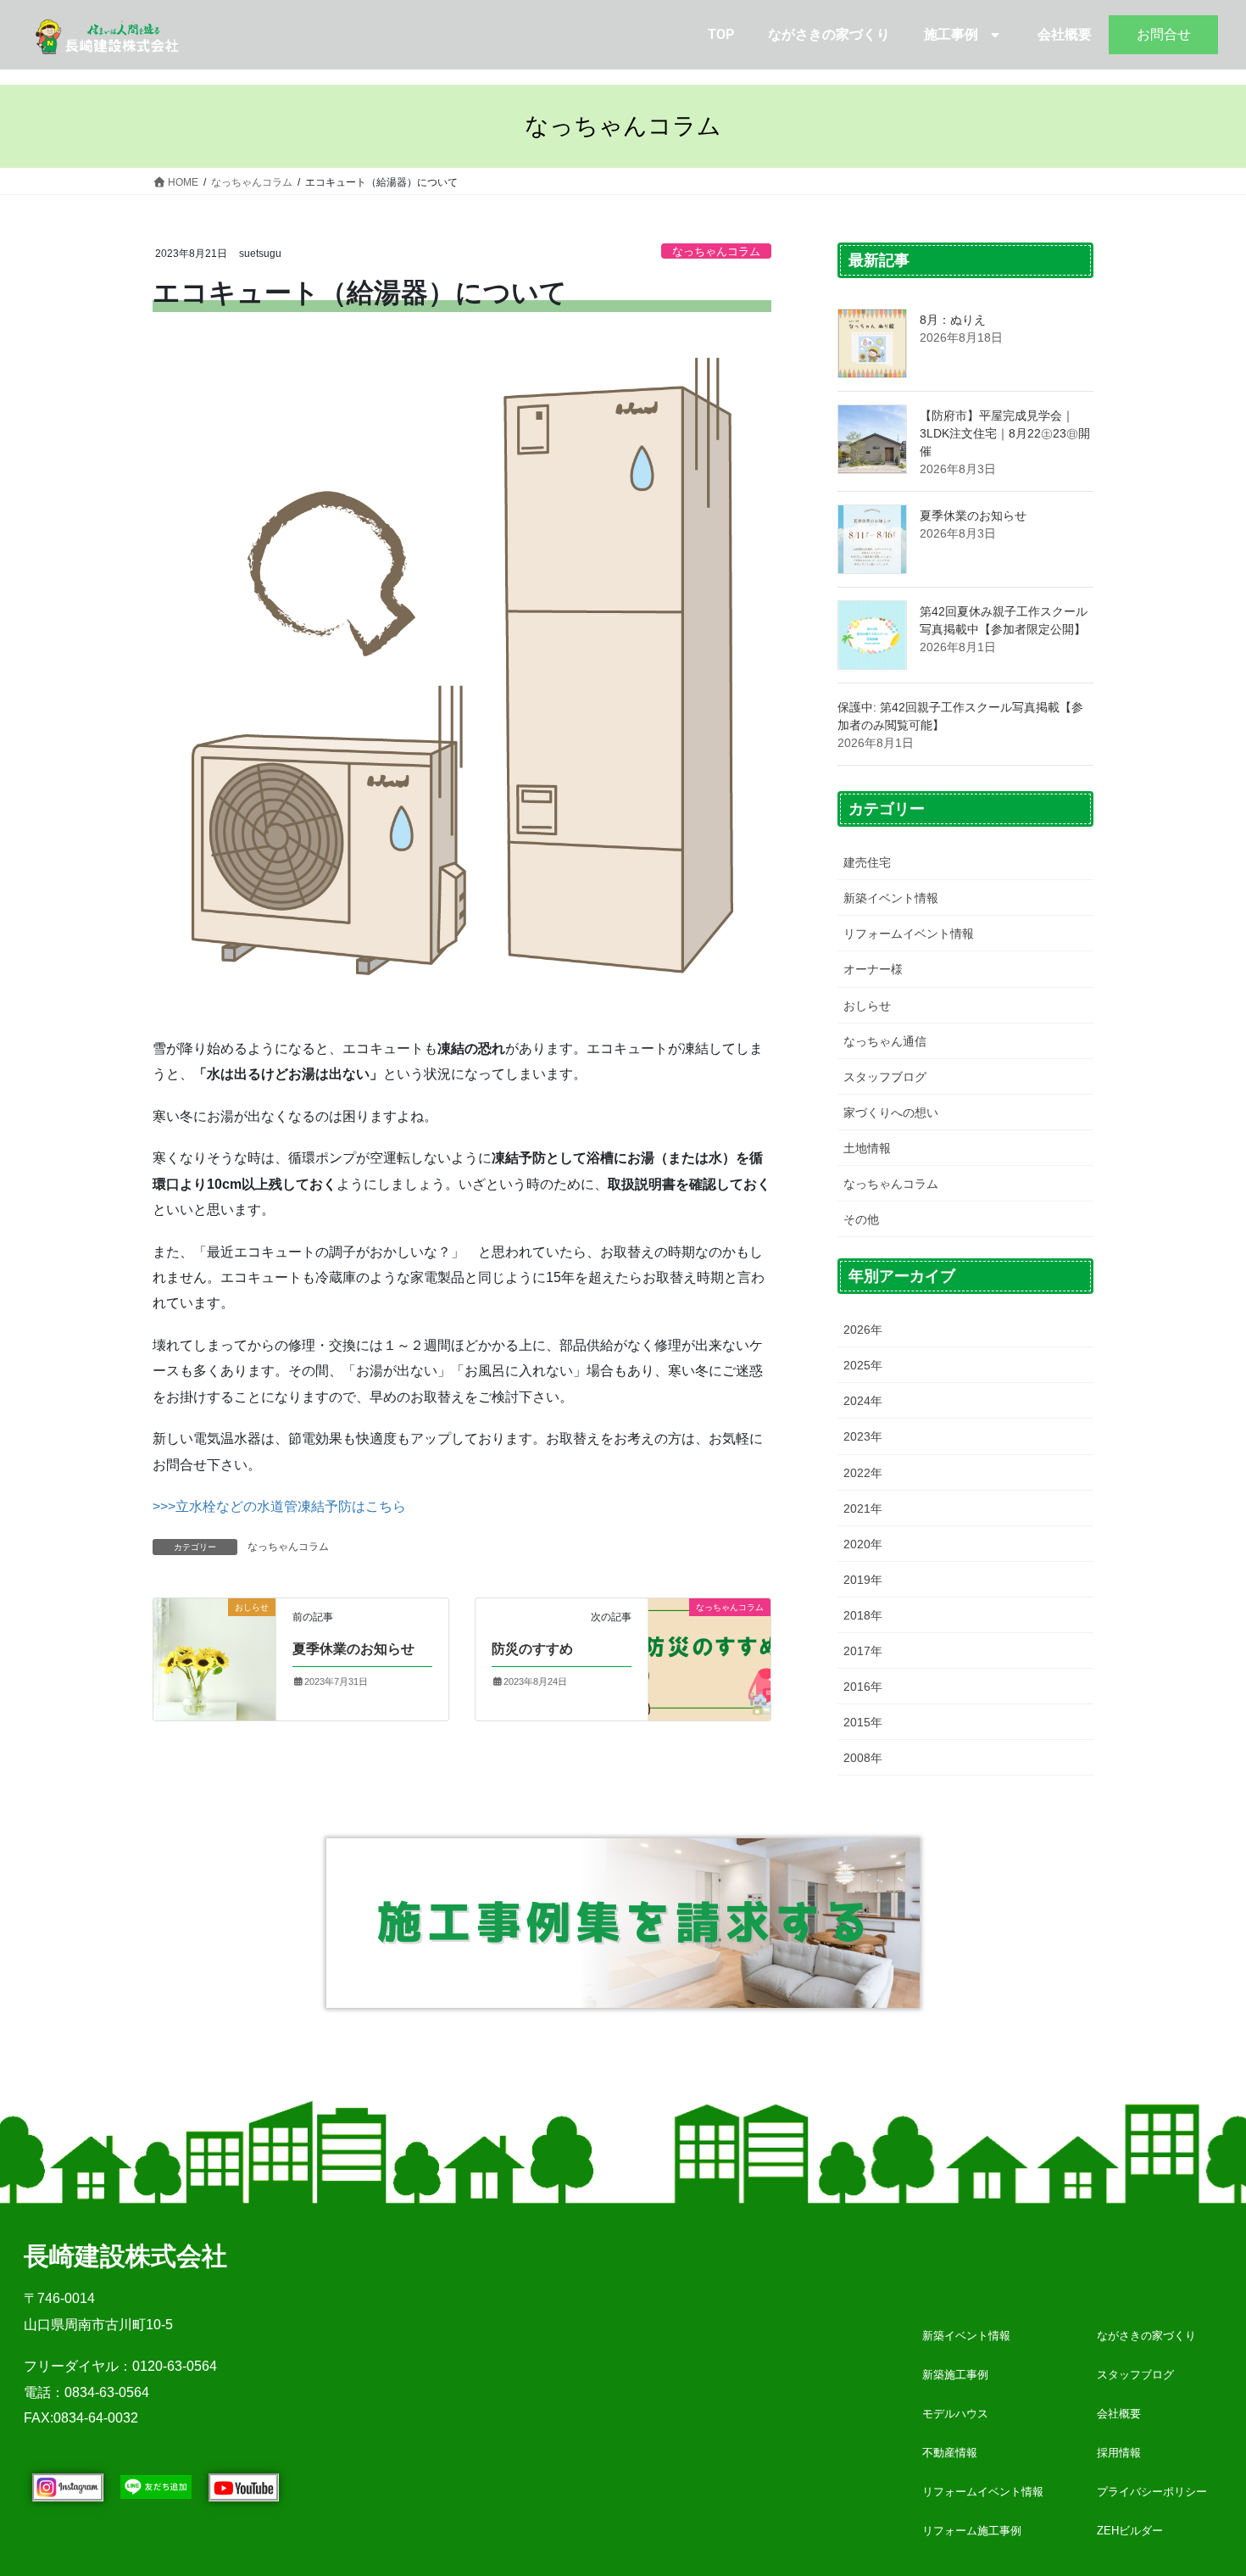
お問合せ (1164, 34)
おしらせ (867, 1006)
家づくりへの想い (891, 1112)
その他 (861, 1219)
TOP (721, 34)
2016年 (863, 1687)
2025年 (863, 1365)
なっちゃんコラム (716, 251)
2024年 (863, 1401)
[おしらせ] (214, 1658)
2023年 (863, 1436)
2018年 (863, 1615)
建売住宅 (867, 862)
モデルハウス (955, 2414)
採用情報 (1119, 2453)
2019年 (863, 1580)
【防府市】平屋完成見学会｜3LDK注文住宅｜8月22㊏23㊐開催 (1005, 433)
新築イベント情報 (891, 898)
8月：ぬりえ (953, 320)
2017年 (863, 1651)
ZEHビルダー (1130, 2531)
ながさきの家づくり (829, 34)
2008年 (863, 1758)
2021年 (863, 1508)
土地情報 (867, 1148)
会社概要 (1065, 34)
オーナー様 (873, 969)
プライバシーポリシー (1152, 2492)
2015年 (863, 1722)
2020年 (863, 1544)
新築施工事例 (955, 2375)
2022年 (863, 1473)
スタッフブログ (885, 1077)
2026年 (863, 1330)
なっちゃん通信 (885, 1041)
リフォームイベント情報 (909, 934)
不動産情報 (950, 2453)
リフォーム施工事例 (972, 2531)
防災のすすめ (532, 1649)
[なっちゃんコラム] (709, 1632)
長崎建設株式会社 (125, 2256)
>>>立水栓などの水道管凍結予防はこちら (279, 1506)
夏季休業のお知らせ (353, 1649)
